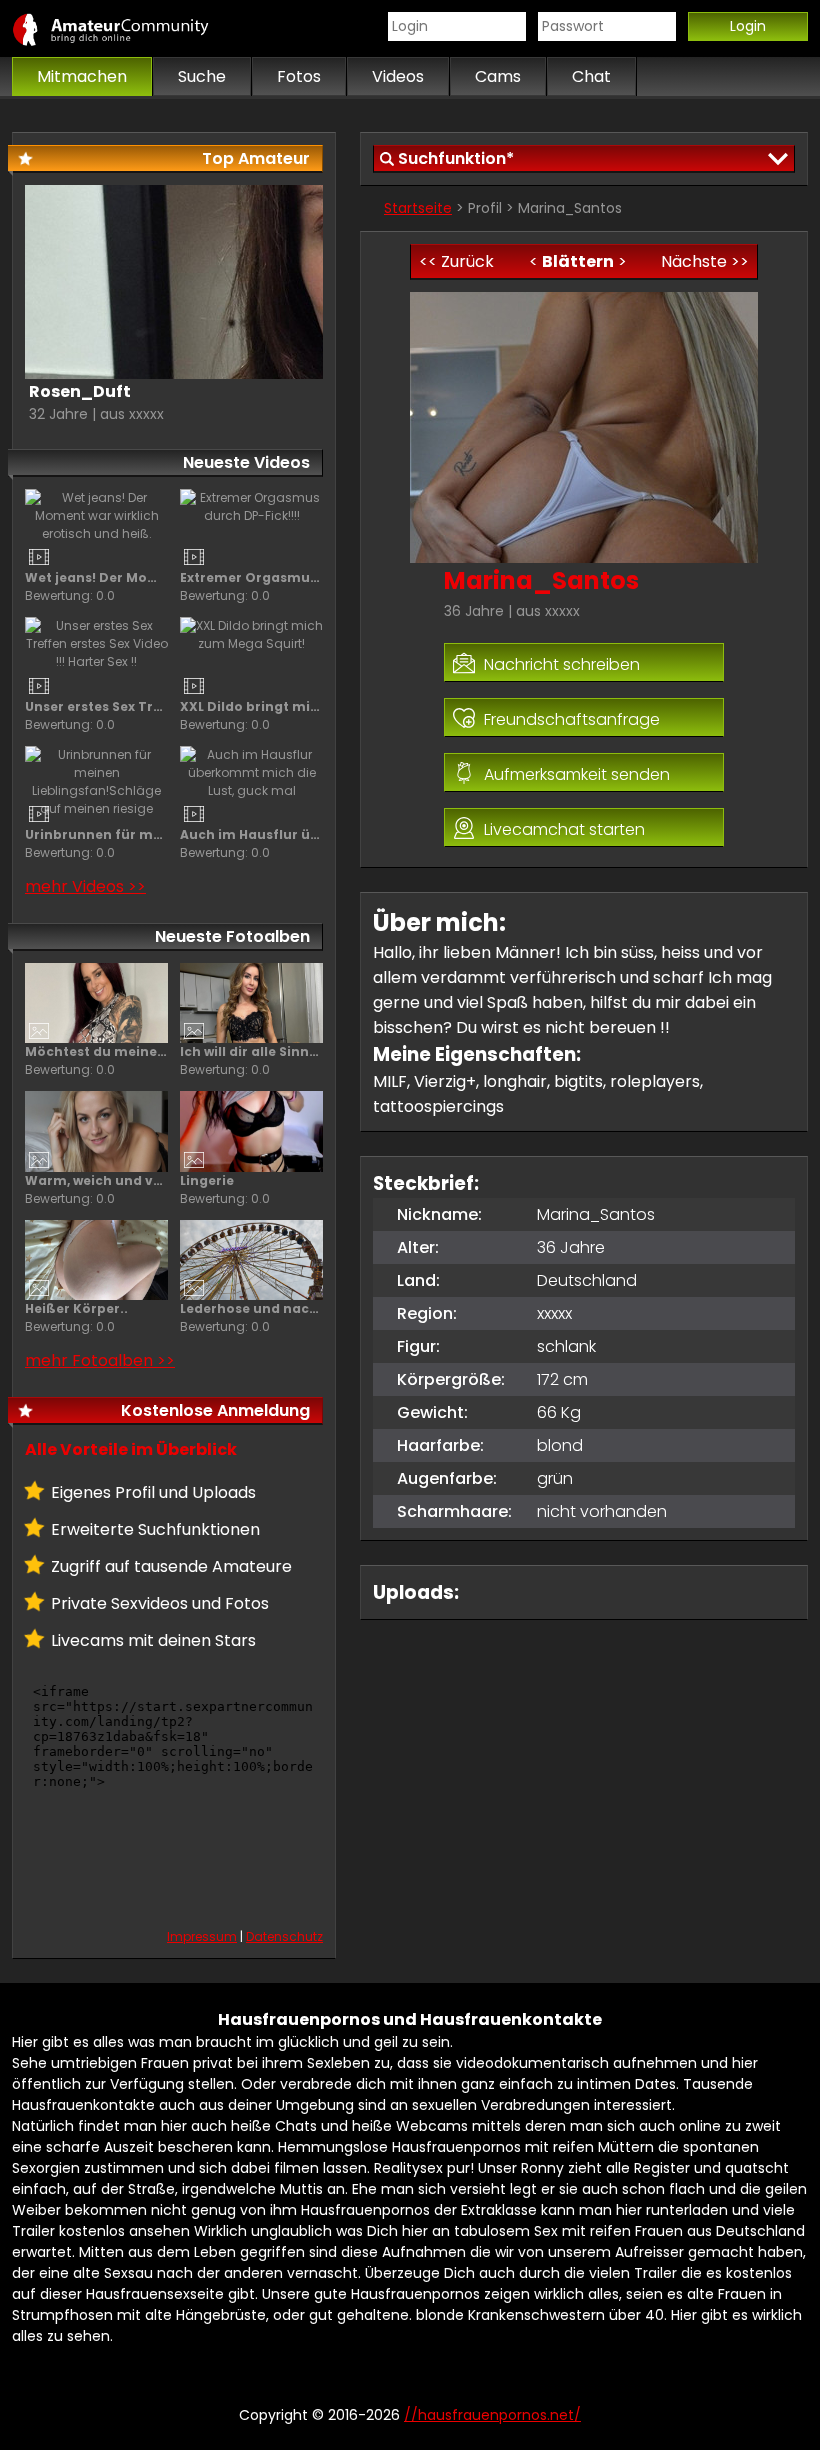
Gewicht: (432, 1412)
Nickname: (439, 1214)
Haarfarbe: (440, 1445)
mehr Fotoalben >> (100, 1360)
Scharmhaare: (454, 1511)
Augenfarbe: (447, 1478)
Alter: (418, 1247)
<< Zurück (456, 261)
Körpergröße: (451, 1379)
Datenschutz (284, 1936)
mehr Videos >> (85, 886)
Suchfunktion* (456, 158)
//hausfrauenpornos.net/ (132, 29)
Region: (427, 1313)
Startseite (418, 208)
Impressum (202, 1936)
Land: (418, 1280)
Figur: (418, 1346)
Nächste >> (705, 261)
